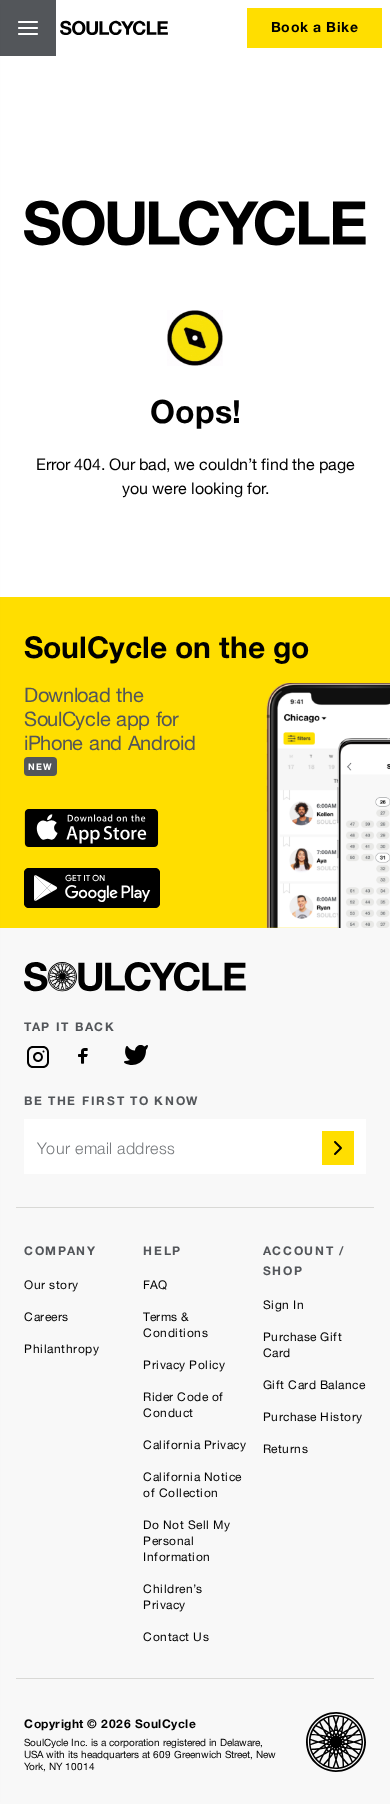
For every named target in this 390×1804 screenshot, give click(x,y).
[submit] (338, 1148)
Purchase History (313, 1417)
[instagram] (38, 1057)
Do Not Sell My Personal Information (186, 1541)
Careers (46, 1317)
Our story (51, 1285)
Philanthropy (61, 1349)
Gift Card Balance (314, 1385)
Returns (286, 1449)
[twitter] (136, 1057)
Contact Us (176, 1637)
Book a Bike (315, 26)
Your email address (106, 1148)
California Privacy (194, 1445)
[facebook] (87, 1057)
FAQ (155, 1285)
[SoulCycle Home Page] (114, 28)
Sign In (284, 1305)
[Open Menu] (28, 28)
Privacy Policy (184, 1365)
